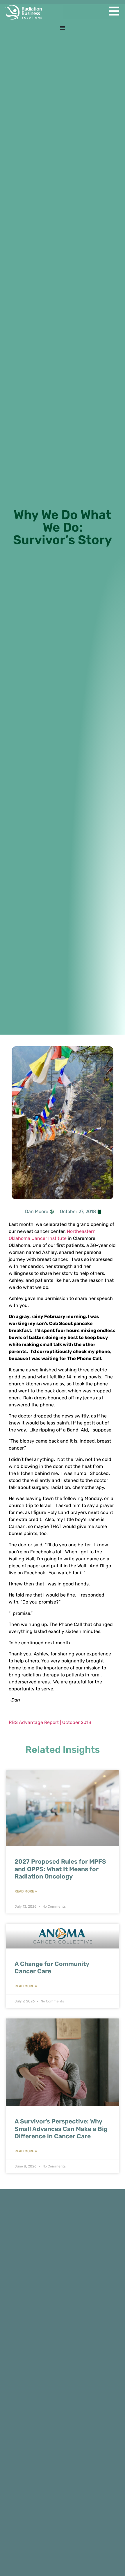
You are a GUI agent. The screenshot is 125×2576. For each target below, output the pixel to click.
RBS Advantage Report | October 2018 (50, 1722)
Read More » (26, 1891)
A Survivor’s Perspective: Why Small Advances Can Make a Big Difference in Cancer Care (61, 2129)
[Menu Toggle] (63, 28)
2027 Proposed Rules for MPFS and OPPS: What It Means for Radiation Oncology (60, 1869)
